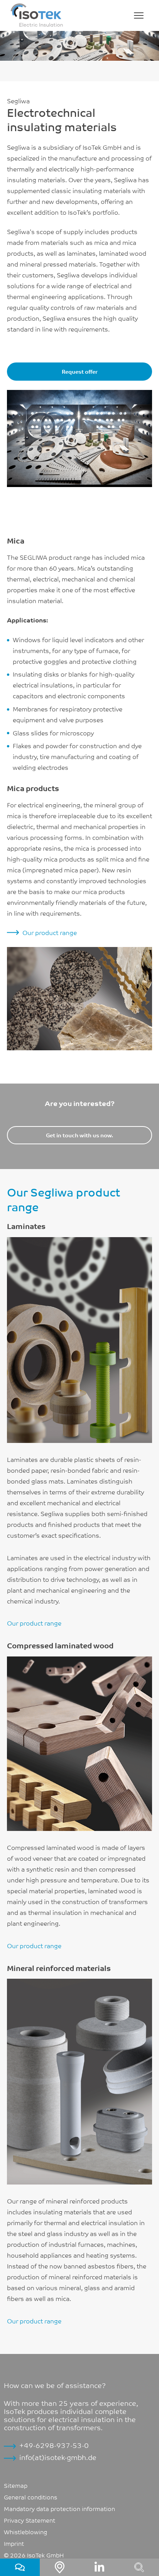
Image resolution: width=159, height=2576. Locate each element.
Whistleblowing (25, 2532)
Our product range (50, 932)
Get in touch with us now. (79, 1135)
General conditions (30, 2497)
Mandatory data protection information (59, 2508)
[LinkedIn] (99, 2567)
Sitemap (16, 2485)
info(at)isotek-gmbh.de (58, 2457)
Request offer (80, 371)
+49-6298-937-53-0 (54, 2445)
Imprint (14, 2543)
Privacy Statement (30, 2520)
